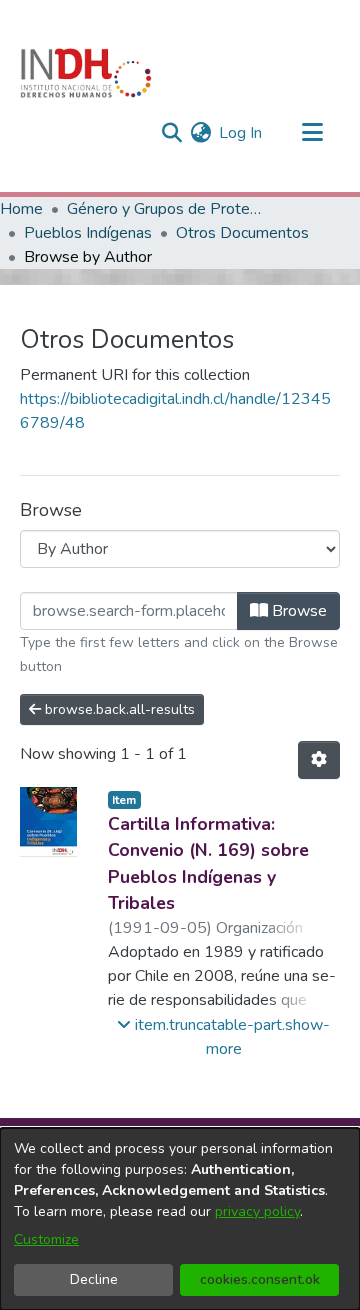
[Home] (86, 73)
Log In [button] (241, 133)
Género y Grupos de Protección (167, 209)
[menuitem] (200, 133)
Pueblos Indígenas (88, 233)
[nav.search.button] (171, 133)
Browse (297, 611)
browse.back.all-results (118, 709)
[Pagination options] (319, 760)
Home (21, 209)
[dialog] (180, 1219)
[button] (224, 1037)
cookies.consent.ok (260, 1279)
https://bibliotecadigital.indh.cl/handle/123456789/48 (175, 411)
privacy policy (257, 1211)
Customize (46, 1239)
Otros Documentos (242, 233)
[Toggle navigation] (312, 133)
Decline (94, 1279)
